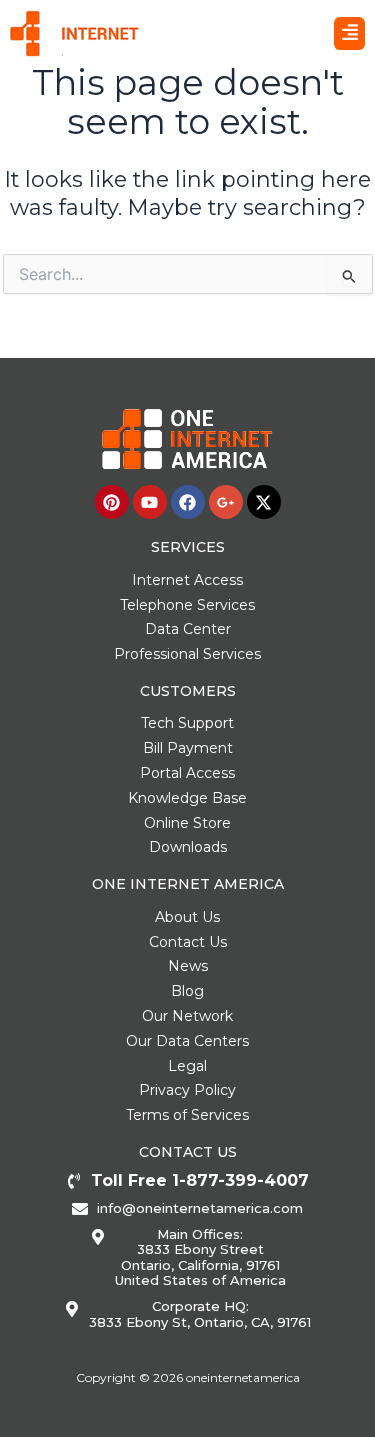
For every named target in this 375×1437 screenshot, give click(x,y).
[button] (349, 34)
